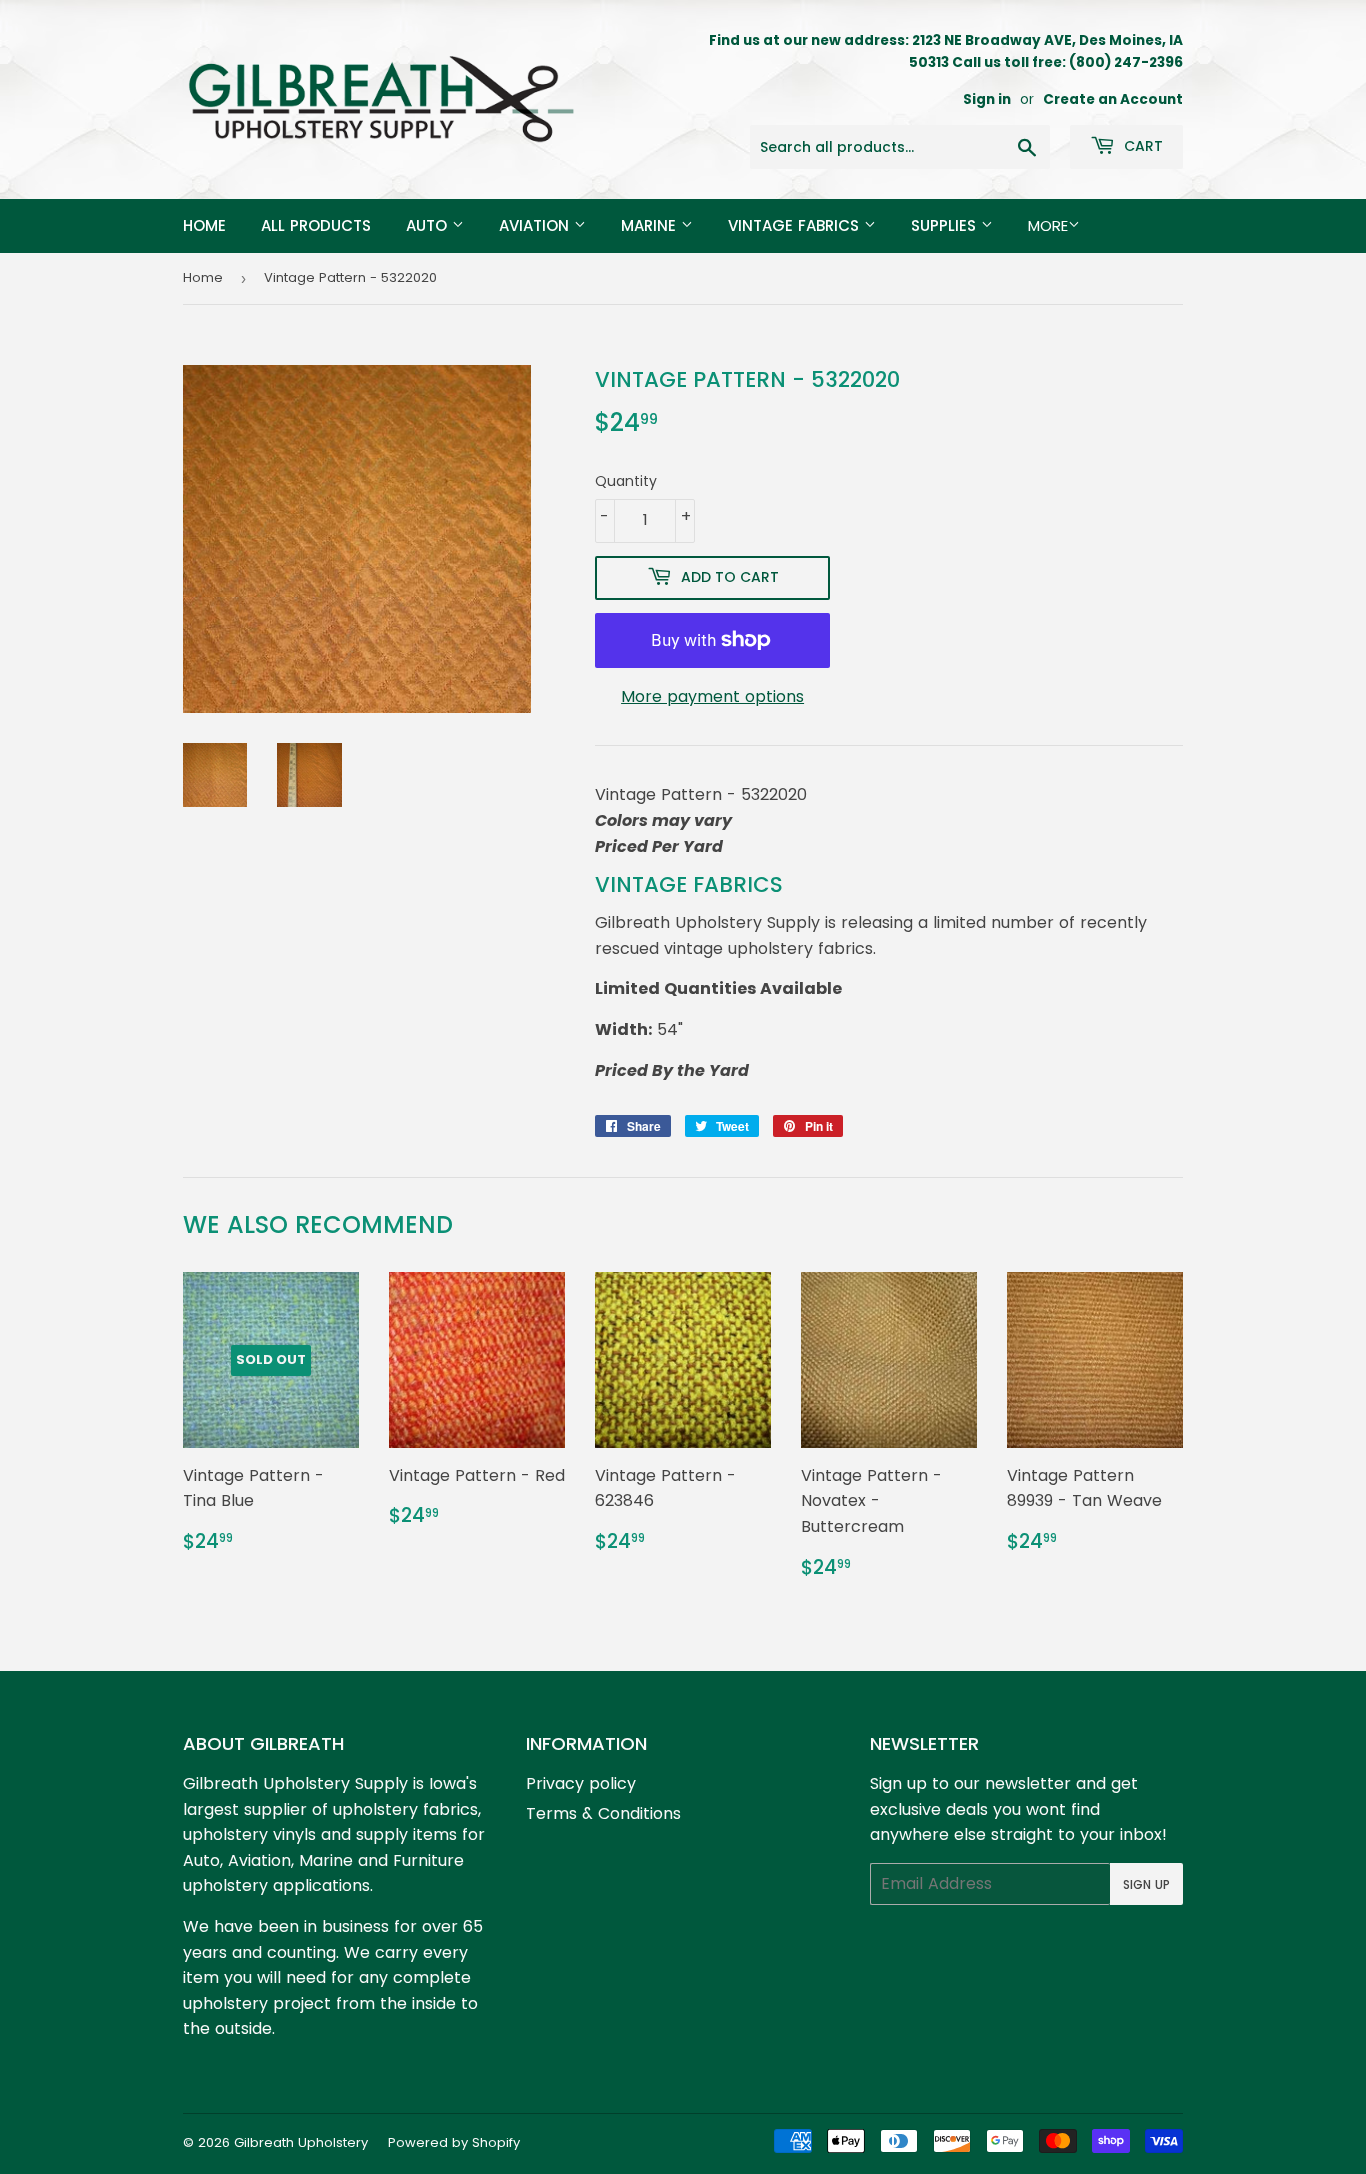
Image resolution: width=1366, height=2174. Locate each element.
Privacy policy (581, 1783)
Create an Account (1113, 99)
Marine (651, 225)
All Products (316, 225)
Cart (1141, 146)
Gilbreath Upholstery (301, 2142)
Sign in (987, 99)
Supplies (946, 225)
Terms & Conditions (603, 1813)
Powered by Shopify (454, 2142)
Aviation (536, 225)
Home (204, 225)
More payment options (712, 696)
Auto (429, 225)
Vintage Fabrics (796, 225)
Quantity (626, 481)
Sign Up (1146, 1884)
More (1048, 225)
